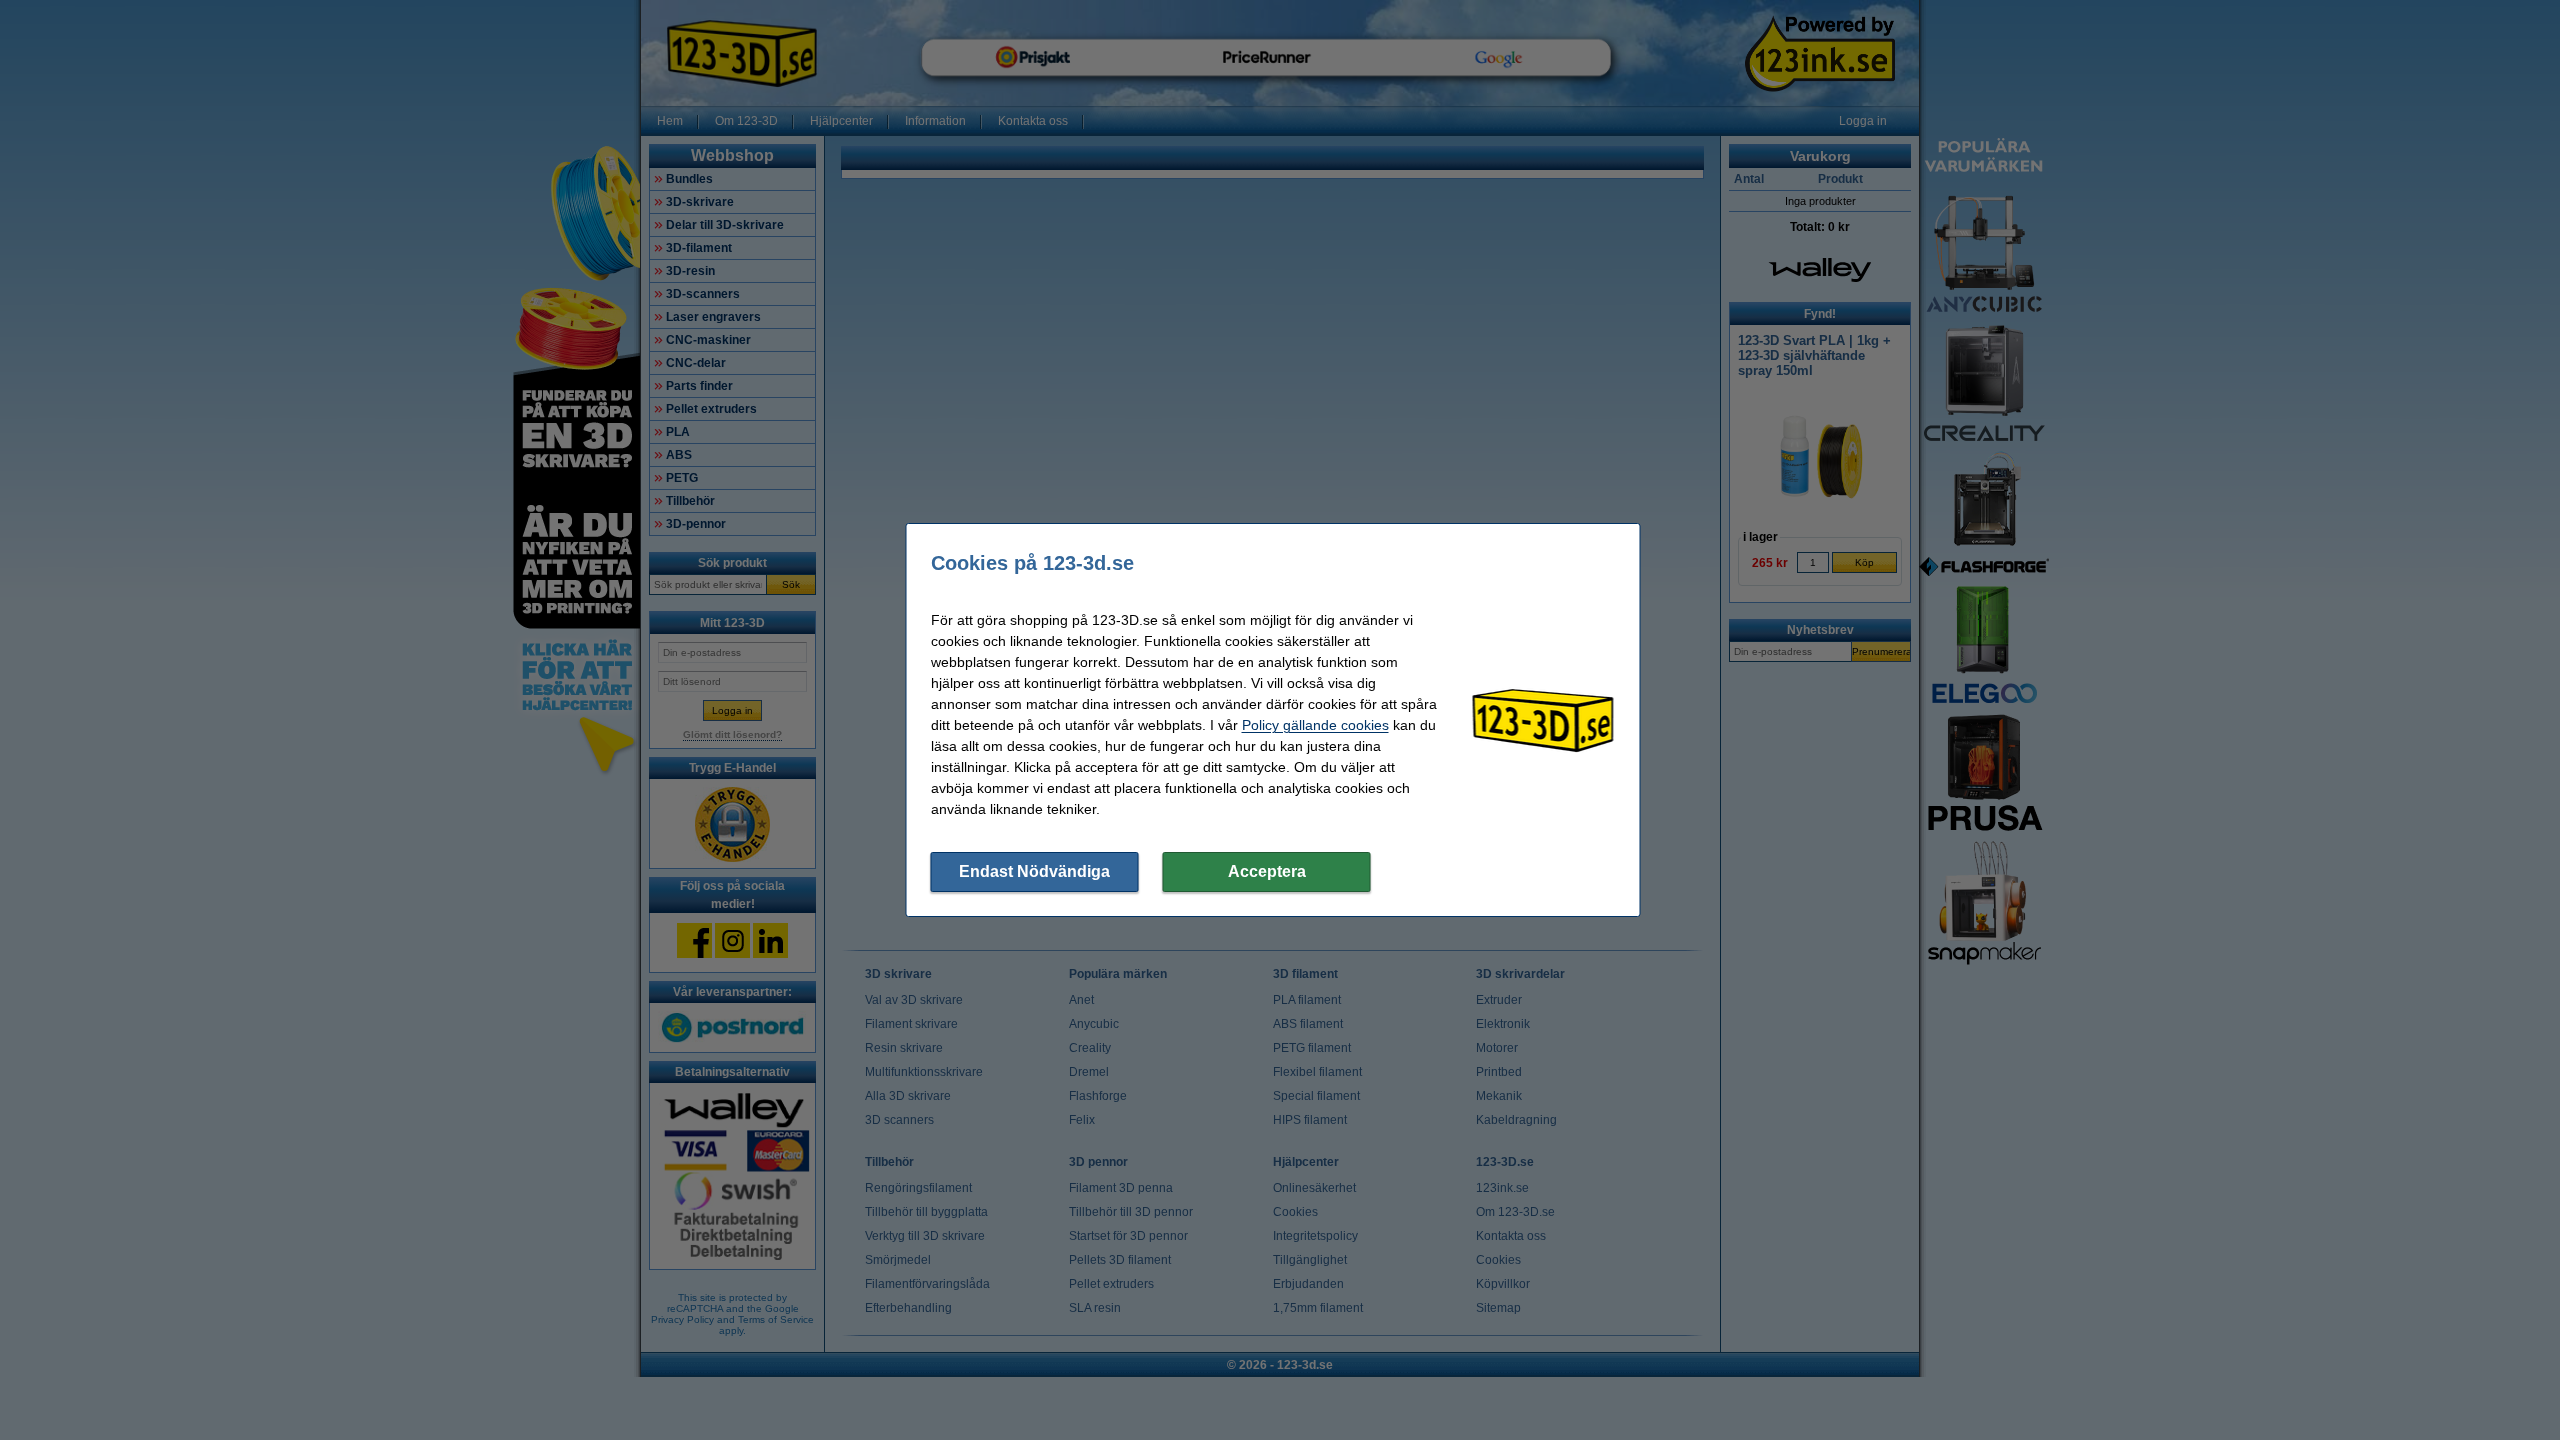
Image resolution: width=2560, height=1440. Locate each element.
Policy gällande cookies (1315, 725)
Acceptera (1267, 871)
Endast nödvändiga (1034, 871)
